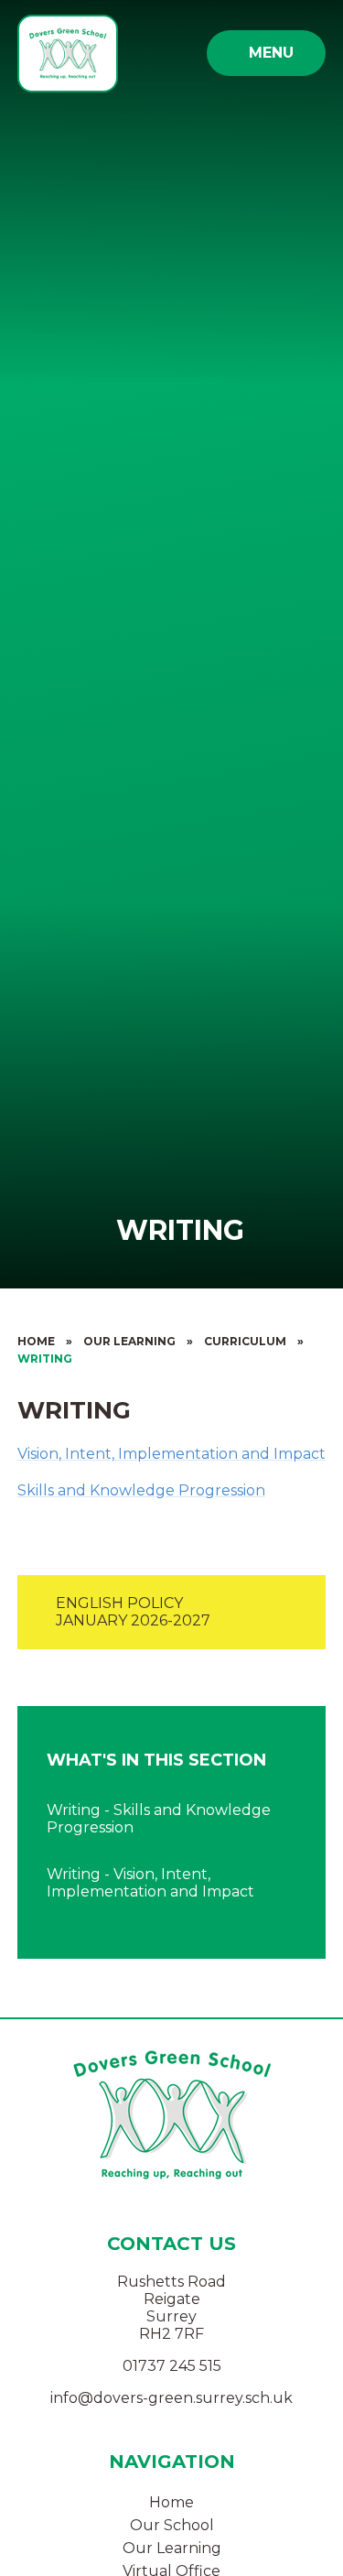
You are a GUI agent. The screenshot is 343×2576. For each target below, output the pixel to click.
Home (36, 1341)
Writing (45, 1359)
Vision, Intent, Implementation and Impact (171, 1454)
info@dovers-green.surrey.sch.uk (171, 2398)
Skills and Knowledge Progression (141, 1490)
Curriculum (245, 1341)
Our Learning (129, 1341)
